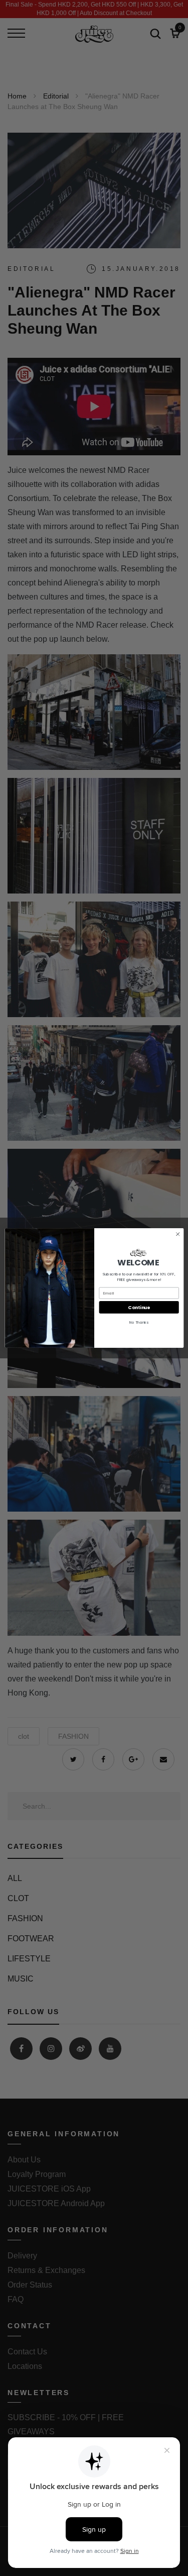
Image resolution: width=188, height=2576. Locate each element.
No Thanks (139, 1322)
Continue (139, 1307)
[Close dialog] (177, 1234)
